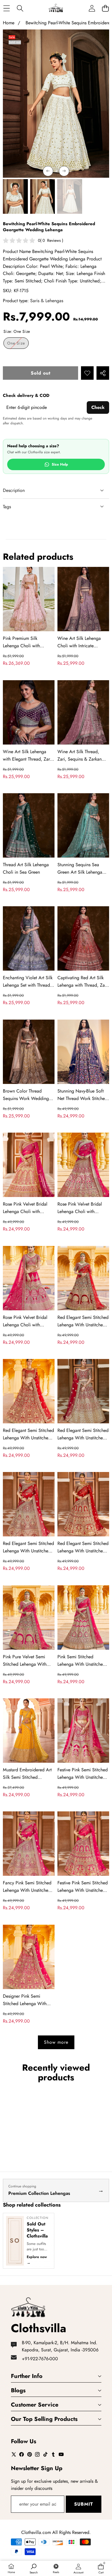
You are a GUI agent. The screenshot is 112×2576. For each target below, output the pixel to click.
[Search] (20, 8)
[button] (105, 8)
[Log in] (92, 8)
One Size (18, 344)
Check (98, 407)
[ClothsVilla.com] (56, 8)
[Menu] (6, 8)
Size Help (60, 464)
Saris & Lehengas (47, 301)
